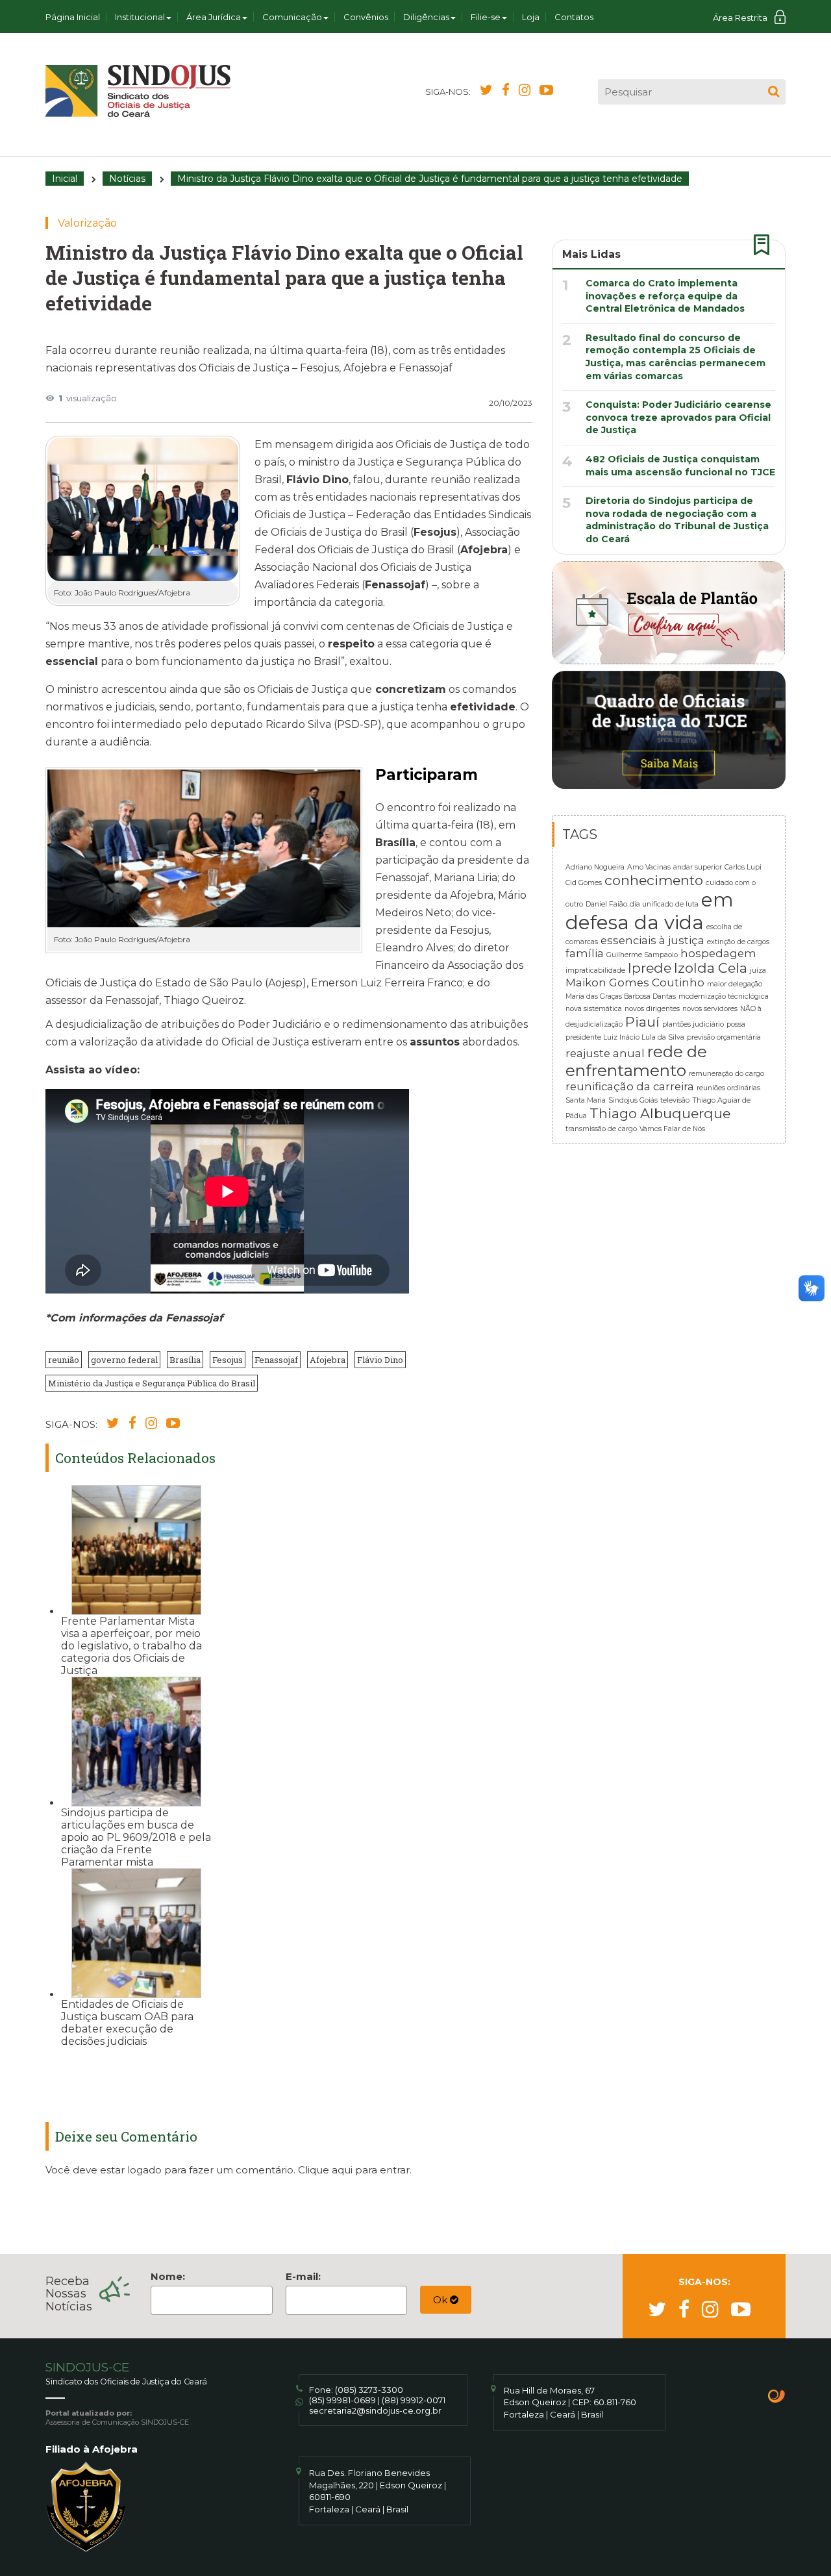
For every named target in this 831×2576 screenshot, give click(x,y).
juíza (758, 970)
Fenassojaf (276, 1360)
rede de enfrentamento (636, 1061)
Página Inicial (73, 17)
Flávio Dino (380, 1360)
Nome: (168, 2276)
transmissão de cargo (601, 1129)
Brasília (185, 1360)
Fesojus (228, 1360)
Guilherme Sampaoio (642, 955)
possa (736, 1024)
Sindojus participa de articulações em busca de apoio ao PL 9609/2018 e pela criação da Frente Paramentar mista (136, 1837)
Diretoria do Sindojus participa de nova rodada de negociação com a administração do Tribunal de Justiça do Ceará (677, 520)
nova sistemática (594, 1009)
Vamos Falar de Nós (672, 1129)
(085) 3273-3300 (369, 2390)
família (585, 953)
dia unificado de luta (664, 904)
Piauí (642, 1022)
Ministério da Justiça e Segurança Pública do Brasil (152, 1383)
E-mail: (303, 2276)
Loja (531, 17)
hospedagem (718, 953)
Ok (441, 2300)
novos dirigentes (652, 1009)
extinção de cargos (738, 942)
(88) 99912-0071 (414, 2400)
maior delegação (735, 984)
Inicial (65, 179)
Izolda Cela (711, 968)
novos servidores (710, 1009)
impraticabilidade (595, 970)
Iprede (650, 968)
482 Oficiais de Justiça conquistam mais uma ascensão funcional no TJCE (680, 466)
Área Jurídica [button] (214, 17)
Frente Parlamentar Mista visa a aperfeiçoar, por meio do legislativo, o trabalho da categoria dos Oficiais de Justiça (131, 1646)
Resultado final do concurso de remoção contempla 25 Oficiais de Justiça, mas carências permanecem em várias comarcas (676, 357)
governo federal (124, 1360)
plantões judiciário (693, 1024)
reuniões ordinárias (728, 1088)
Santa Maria (586, 1100)
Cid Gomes (584, 883)
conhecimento (654, 880)
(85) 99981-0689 (342, 2400)
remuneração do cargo (726, 1074)
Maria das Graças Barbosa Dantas (621, 996)
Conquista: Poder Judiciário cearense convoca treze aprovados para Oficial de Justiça (678, 417)
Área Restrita (740, 18)
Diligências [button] (426, 17)
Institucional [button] (140, 17)
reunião (64, 1360)
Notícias (127, 179)
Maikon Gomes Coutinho (635, 982)
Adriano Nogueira (595, 867)
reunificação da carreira (630, 1086)
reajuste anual (605, 1053)
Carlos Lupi (743, 867)
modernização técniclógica (724, 996)
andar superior (698, 867)
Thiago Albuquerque (660, 1113)
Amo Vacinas (649, 867)
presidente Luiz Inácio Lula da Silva (625, 1037)
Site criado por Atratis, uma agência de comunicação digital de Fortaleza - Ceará (777, 2397)
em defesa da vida (650, 911)
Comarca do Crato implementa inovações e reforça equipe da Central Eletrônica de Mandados (665, 296)
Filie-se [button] (486, 17)
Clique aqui (325, 2170)
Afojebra (328, 1360)
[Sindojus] (138, 91)
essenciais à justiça (652, 940)
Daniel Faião (606, 904)
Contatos (574, 17)
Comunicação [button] (292, 17)
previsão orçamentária (724, 1037)
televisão (675, 1100)
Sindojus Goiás (633, 1100)
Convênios (366, 17)
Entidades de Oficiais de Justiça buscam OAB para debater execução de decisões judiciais (127, 2023)
